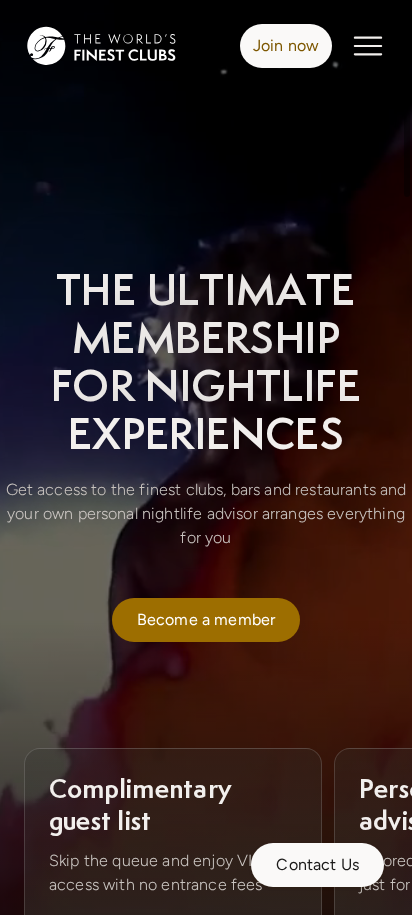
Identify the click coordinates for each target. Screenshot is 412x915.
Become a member (206, 619)
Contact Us (317, 864)
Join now (286, 45)
